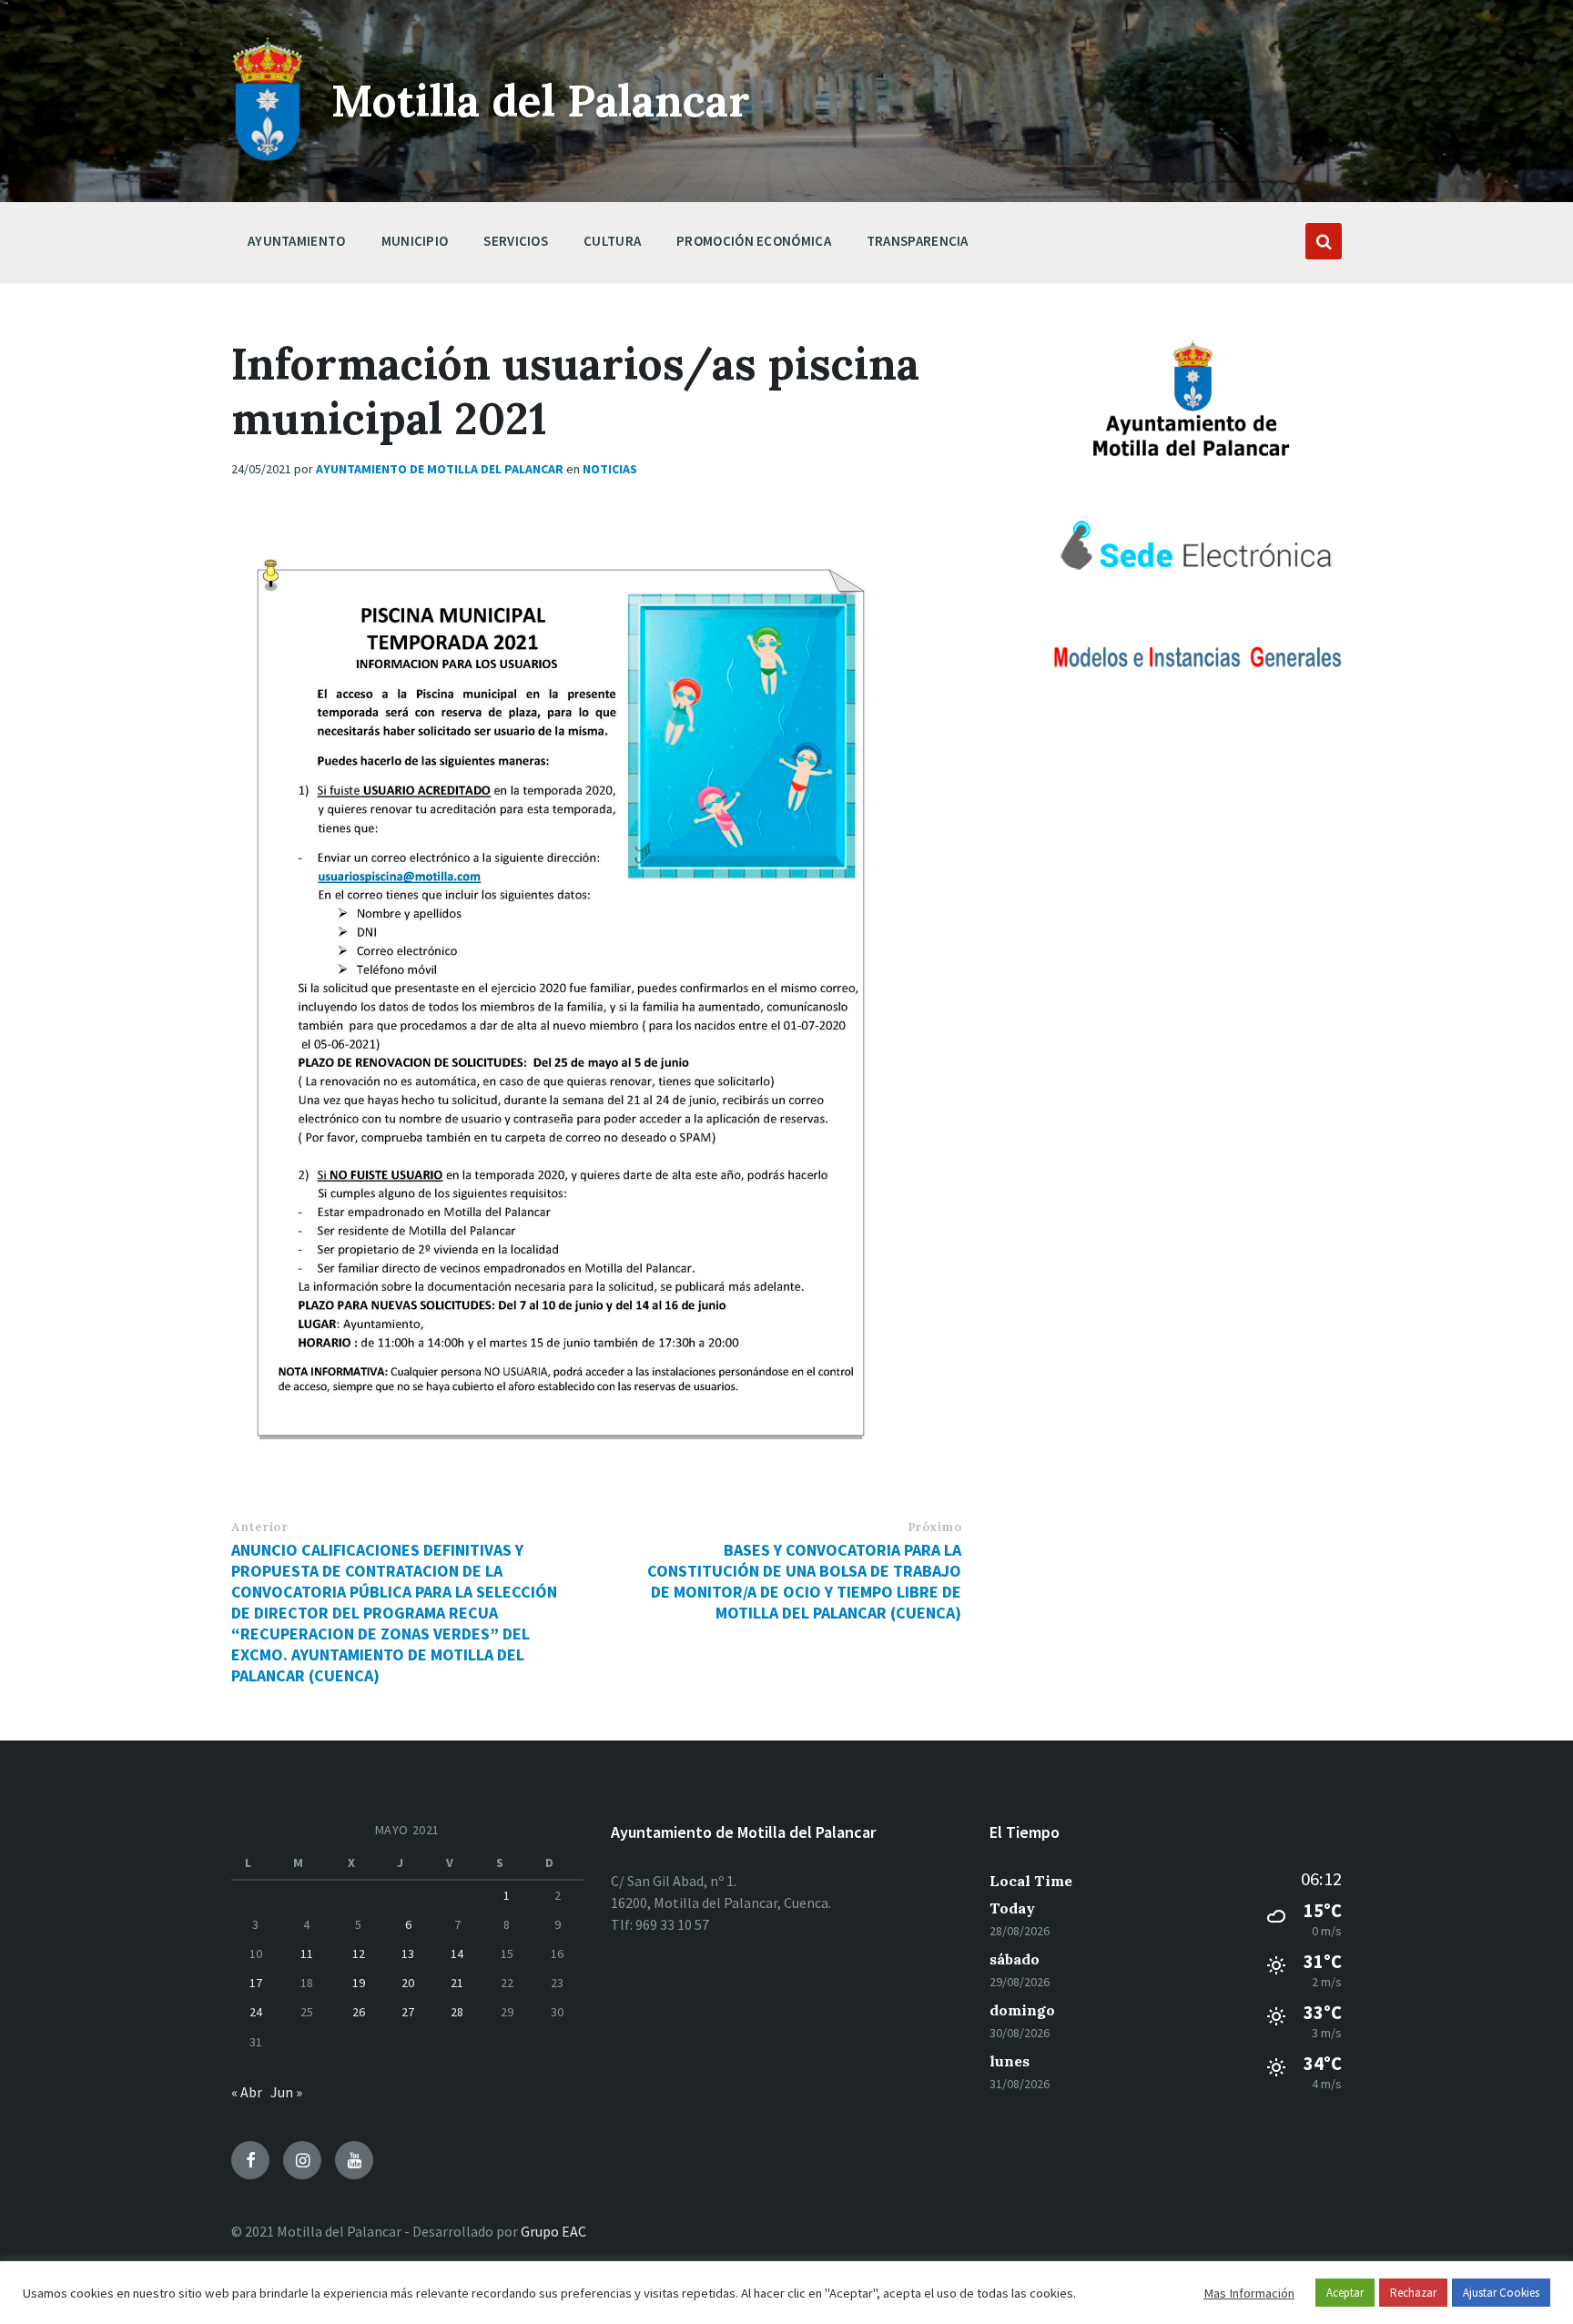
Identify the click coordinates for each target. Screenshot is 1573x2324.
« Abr (247, 2092)
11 (307, 1954)
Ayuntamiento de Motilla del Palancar (440, 469)
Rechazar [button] (1413, 2293)
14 (457, 1954)
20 (408, 1983)
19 (359, 1983)
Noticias (610, 469)
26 (359, 2012)
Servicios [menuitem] (516, 241)
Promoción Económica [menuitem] (754, 241)
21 (457, 1983)
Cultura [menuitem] (612, 241)
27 (408, 2012)
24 (256, 2012)
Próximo (935, 1527)
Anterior (259, 1527)
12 (359, 1954)
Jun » (286, 2092)
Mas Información (1249, 2293)
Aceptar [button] (1345, 2293)
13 (408, 1954)
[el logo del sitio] (268, 157)
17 (256, 1983)
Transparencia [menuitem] (918, 241)
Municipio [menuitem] (415, 241)
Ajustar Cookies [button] (1501, 2293)
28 (457, 2012)
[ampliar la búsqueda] (1324, 241)
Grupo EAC (553, 2231)
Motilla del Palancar (541, 101)
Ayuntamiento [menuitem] (297, 241)
